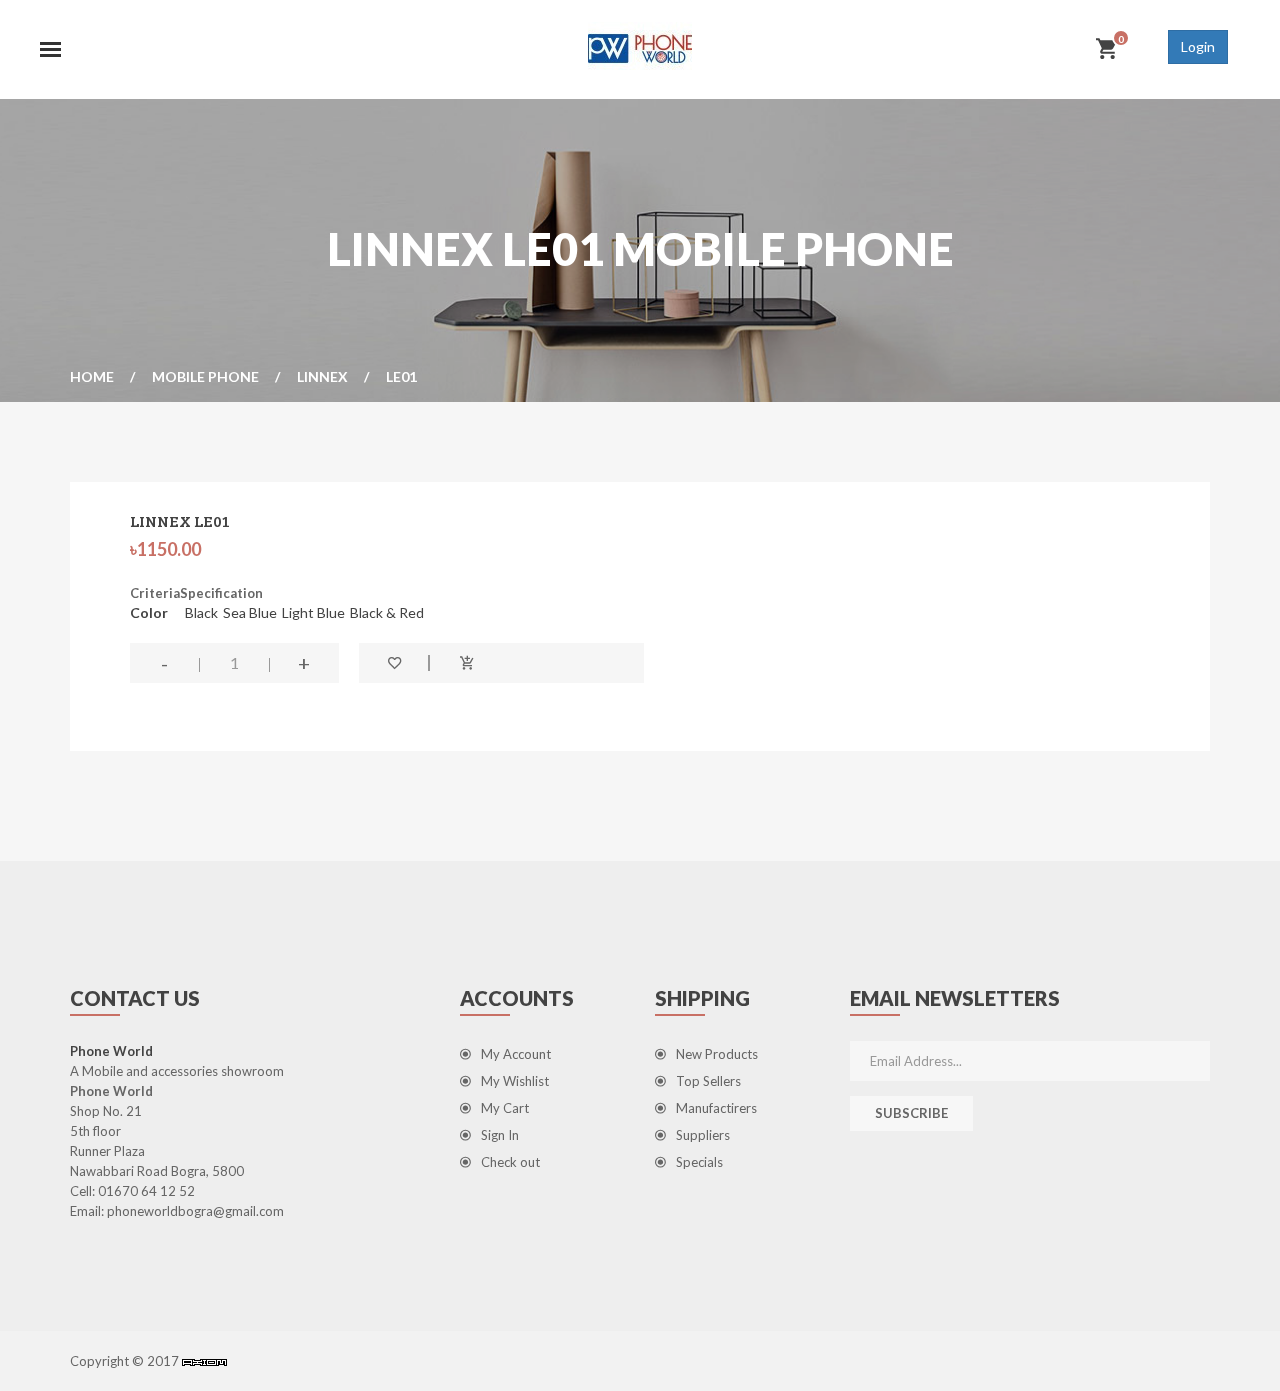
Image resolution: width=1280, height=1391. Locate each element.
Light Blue (313, 612)
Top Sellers (708, 1081)
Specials (699, 1162)
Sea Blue (250, 612)
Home (92, 376)
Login (1198, 46)
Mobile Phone (205, 376)
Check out (510, 1162)
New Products (717, 1054)
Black (201, 612)
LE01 (401, 376)
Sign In (500, 1135)
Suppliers (703, 1135)
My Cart (505, 1108)
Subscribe (911, 1113)
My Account (516, 1054)
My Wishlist (515, 1081)
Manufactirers (716, 1108)
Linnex (322, 376)
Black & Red (387, 612)
